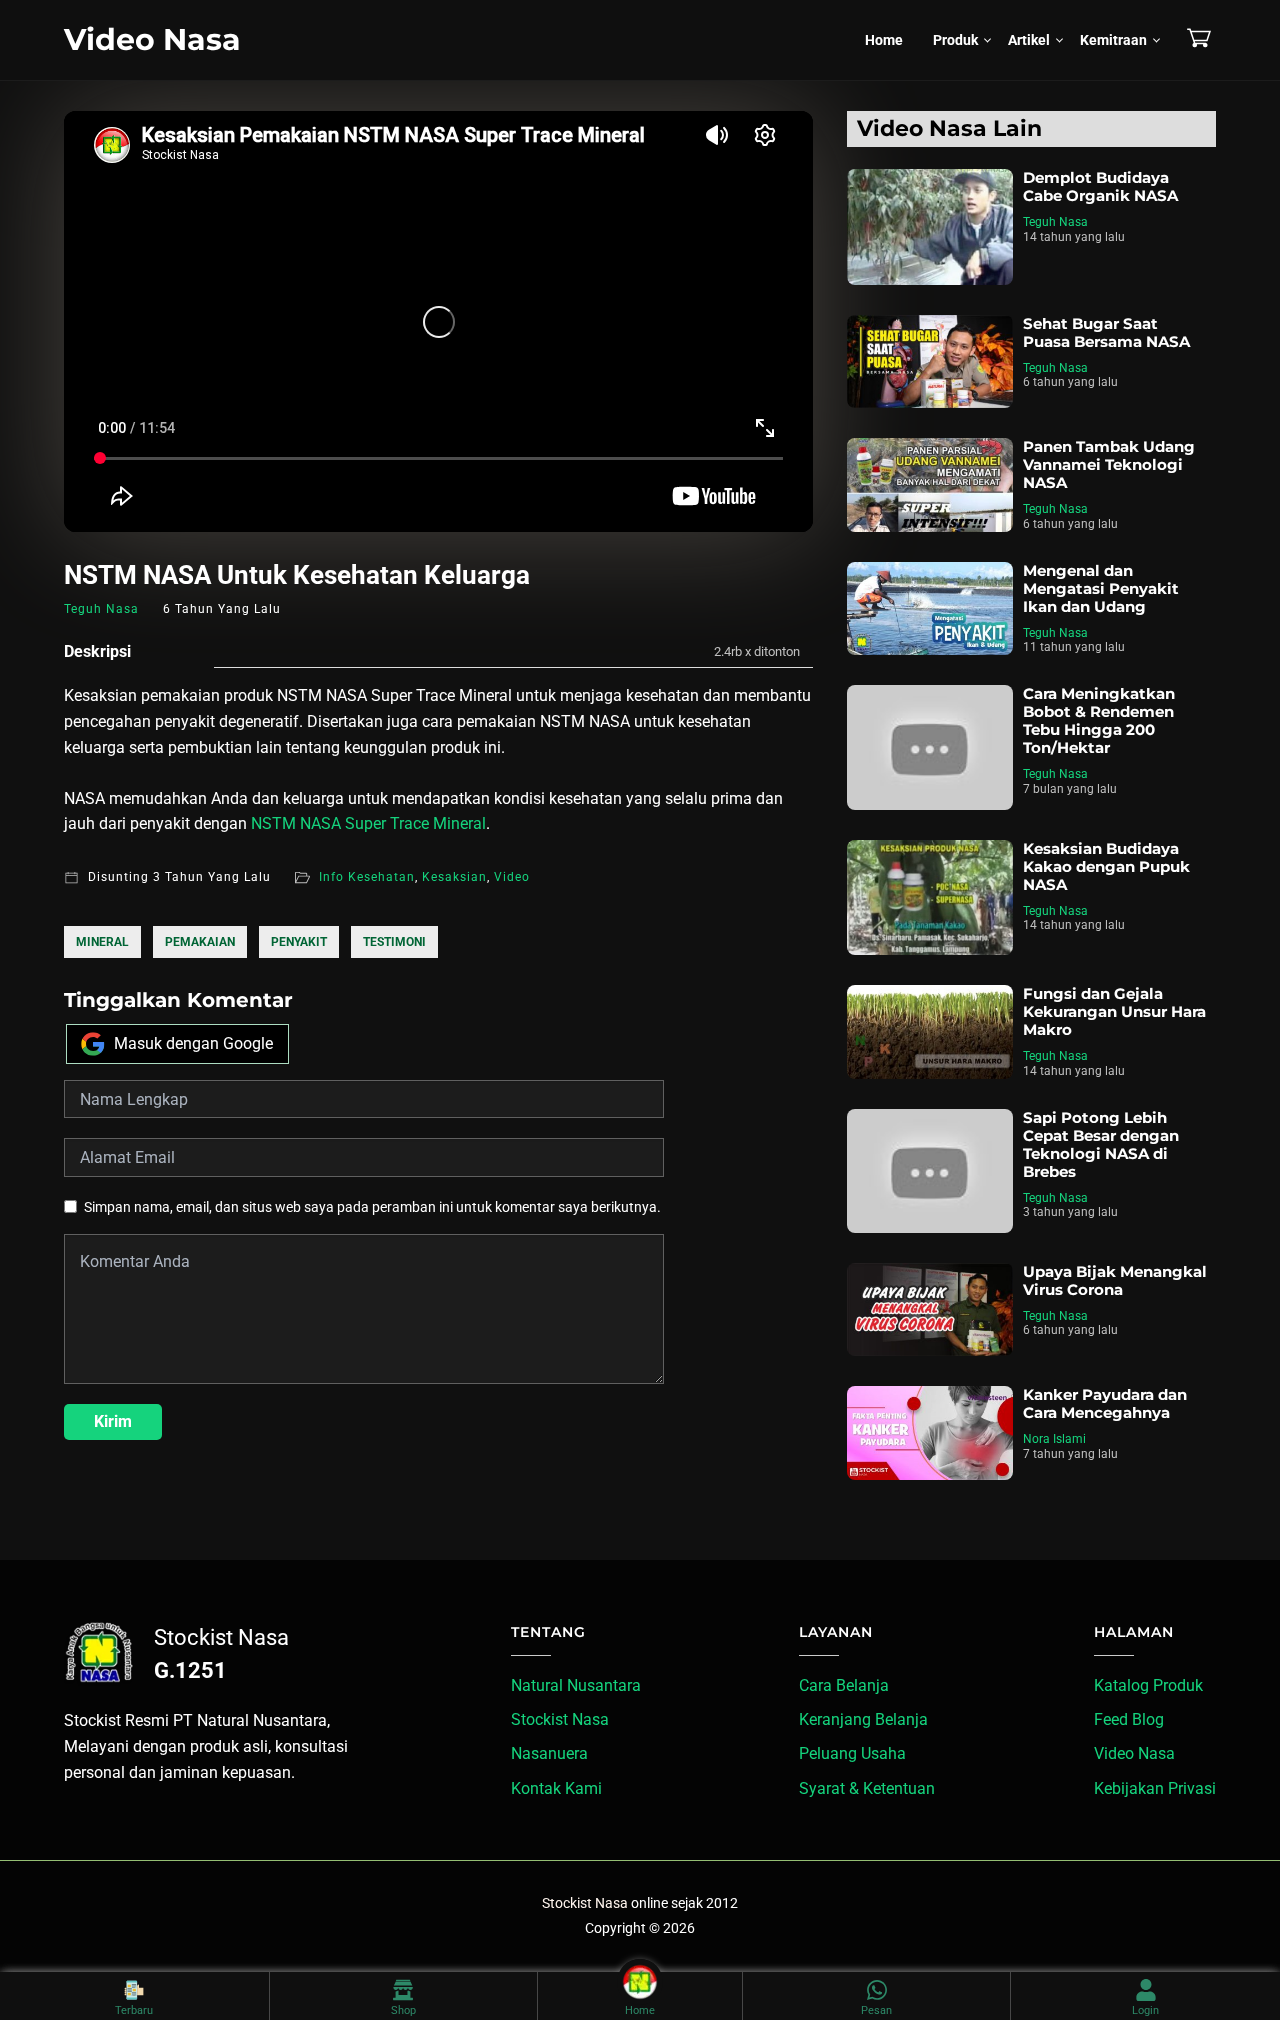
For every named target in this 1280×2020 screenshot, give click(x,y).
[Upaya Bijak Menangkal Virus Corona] (930, 1309)
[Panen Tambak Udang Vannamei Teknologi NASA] (930, 484)
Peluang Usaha (852, 1753)
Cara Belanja (844, 1685)
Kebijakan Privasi (1155, 1788)
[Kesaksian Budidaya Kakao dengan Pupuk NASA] (930, 898)
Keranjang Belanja (863, 1719)
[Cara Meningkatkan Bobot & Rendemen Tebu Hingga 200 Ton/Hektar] (930, 747)
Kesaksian (454, 877)
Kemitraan (1113, 40)
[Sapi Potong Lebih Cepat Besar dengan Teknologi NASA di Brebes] (930, 1171)
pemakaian (200, 942)
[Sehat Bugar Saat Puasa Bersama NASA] (930, 361)
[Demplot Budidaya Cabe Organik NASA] (930, 227)
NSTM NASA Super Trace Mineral (368, 823)
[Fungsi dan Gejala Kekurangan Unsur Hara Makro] (930, 1031)
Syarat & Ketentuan (867, 1788)
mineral (102, 942)
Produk (955, 40)
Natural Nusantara (576, 1685)
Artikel (1029, 40)
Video (512, 877)
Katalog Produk (1148, 1685)
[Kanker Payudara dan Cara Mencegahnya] (930, 1432)
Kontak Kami (556, 1788)
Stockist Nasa (560, 1719)
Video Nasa (152, 39)
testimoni (394, 942)
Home (884, 40)
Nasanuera (549, 1753)
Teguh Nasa (1055, 222)
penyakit (299, 942)
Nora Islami (1054, 1439)
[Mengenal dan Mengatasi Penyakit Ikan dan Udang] (930, 608)
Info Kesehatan (367, 877)
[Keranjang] (1199, 37)
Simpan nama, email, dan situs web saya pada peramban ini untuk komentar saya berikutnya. (372, 1207)
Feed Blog (1129, 1719)
